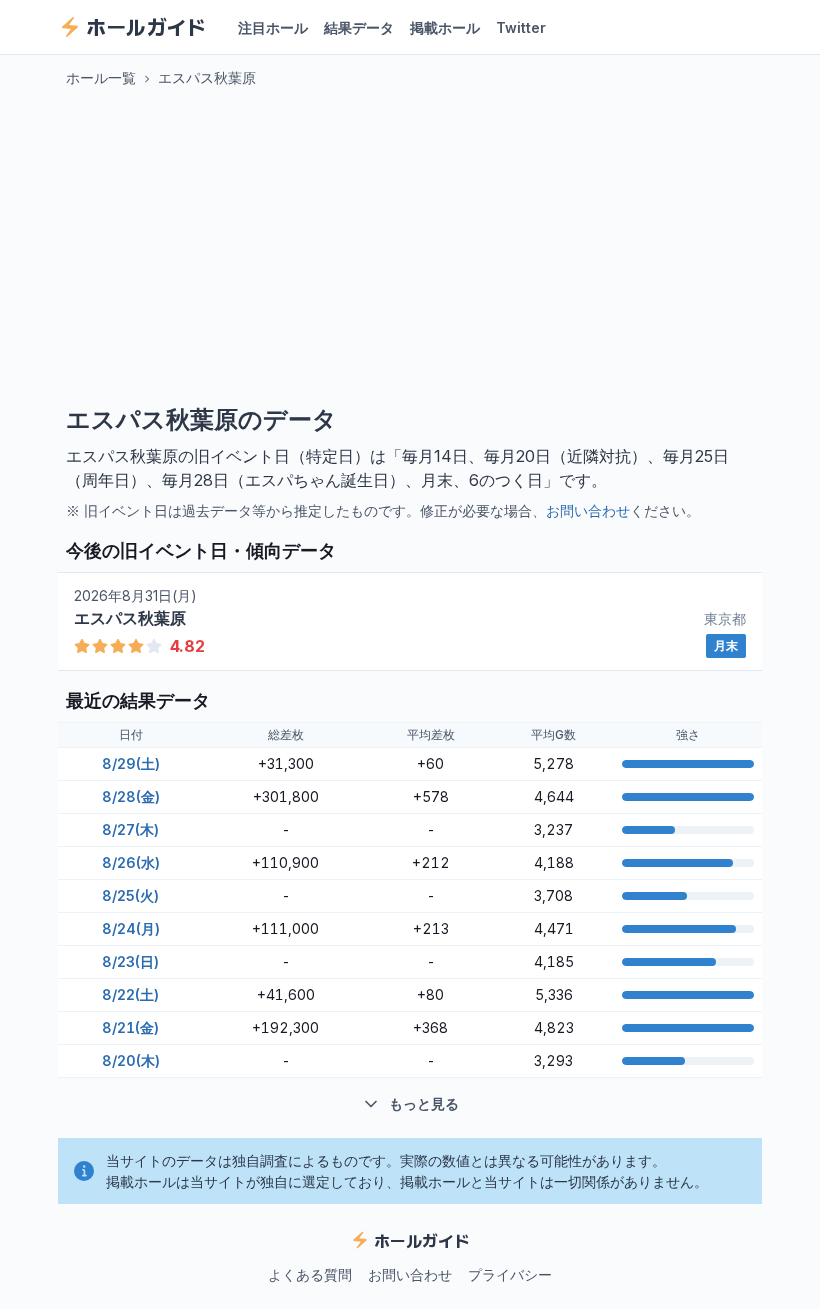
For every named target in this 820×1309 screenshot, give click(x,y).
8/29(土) (131, 763)
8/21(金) (130, 1027)
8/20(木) (131, 1060)
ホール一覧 (101, 77)
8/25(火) (130, 895)
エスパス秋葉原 (207, 77)
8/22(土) (130, 994)
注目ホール (273, 27)
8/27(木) (130, 829)
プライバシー (510, 1274)
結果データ (359, 27)
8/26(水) (131, 862)
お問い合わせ (588, 510)
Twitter (521, 27)
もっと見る (424, 1103)
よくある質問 (310, 1274)
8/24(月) (131, 928)
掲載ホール (445, 27)
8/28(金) (131, 796)
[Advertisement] (410, 246)
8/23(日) (130, 961)
